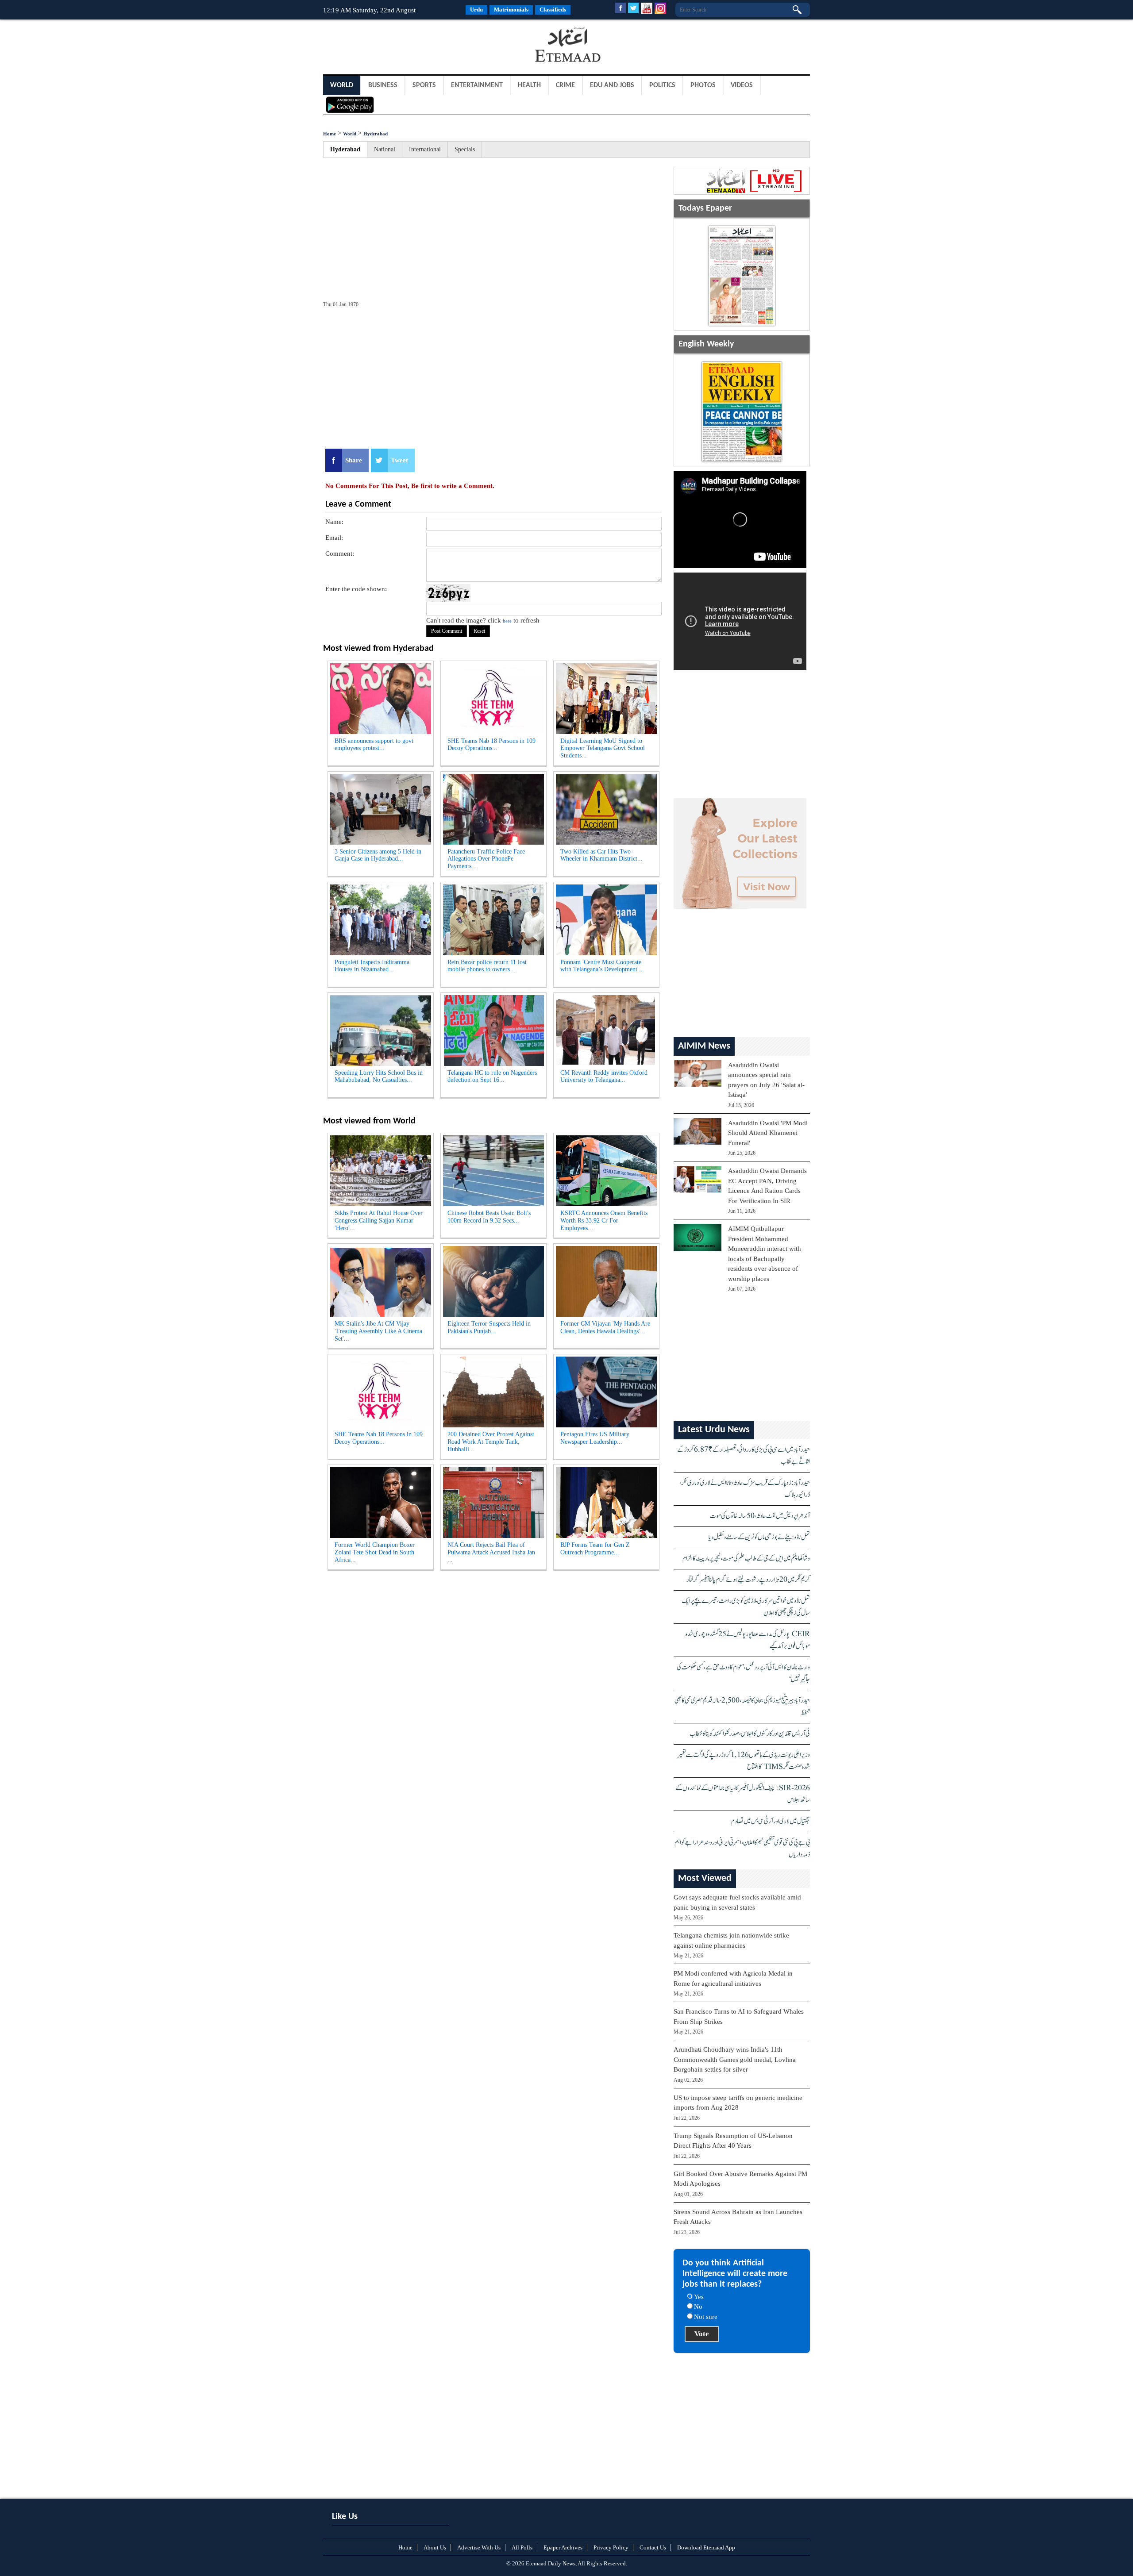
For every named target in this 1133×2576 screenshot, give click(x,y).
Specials (465, 149)
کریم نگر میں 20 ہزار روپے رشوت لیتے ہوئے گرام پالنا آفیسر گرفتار (748, 1580)
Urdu (476, 10)
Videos (742, 85)
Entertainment (477, 85)
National (385, 149)
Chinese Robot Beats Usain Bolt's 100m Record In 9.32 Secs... (489, 1217)
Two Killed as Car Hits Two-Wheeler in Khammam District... (601, 855)
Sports (424, 85)
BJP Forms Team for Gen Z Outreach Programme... (595, 1549)
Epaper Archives (563, 2547)
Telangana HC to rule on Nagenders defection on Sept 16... (492, 1077)
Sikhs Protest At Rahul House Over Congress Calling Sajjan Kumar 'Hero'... (379, 1221)
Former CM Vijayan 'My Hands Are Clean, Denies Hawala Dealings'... (605, 1327)
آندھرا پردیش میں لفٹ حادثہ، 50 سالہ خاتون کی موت (760, 1516)
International (425, 149)
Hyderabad (376, 134)
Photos (703, 85)
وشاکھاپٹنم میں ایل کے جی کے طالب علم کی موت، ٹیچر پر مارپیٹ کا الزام (746, 1559)
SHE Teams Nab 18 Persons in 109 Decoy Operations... (491, 745)
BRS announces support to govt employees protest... (374, 745)
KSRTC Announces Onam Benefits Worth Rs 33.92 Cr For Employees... (604, 1221)
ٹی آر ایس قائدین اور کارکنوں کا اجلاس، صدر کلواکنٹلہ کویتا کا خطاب (750, 1734)
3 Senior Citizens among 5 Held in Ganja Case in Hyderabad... (378, 855)
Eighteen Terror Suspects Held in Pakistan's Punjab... (489, 1327)
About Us (435, 2547)
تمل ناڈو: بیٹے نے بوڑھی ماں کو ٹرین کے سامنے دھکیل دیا (759, 1537)
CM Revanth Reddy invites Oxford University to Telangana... (604, 1077)
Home (329, 134)
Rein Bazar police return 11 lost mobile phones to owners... (487, 966)
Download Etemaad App (706, 2547)
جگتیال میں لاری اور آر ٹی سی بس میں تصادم (771, 1821)
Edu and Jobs (612, 85)
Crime (565, 85)
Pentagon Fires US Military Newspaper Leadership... (595, 1438)
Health (529, 85)
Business (383, 85)
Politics (662, 85)
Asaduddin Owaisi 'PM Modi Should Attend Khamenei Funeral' (768, 1133)
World (342, 85)
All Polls (522, 2547)
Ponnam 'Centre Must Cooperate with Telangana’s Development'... (602, 966)
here (507, 621)
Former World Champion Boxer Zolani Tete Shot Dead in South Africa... (375, 1552)
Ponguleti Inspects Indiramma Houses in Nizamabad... (372, 966)
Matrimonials (511, 10)
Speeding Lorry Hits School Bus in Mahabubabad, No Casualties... (379, 1077)
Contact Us (653, 2547)
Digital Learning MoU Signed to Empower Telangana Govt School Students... (603, 748)
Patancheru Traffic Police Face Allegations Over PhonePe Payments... (486, 859)
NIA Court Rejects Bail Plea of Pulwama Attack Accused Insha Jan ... (491, 1552)
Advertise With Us (479, 2547)
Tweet (399, 460)
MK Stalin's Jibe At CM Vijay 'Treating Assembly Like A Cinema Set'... (378, 1331)
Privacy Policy (611, 2547)
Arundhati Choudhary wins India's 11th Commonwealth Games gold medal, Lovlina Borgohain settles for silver (735, 2059)
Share (354, 460)
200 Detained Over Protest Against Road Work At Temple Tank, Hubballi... (491, 1442)
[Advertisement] (394, 46)
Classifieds (553, 10)
